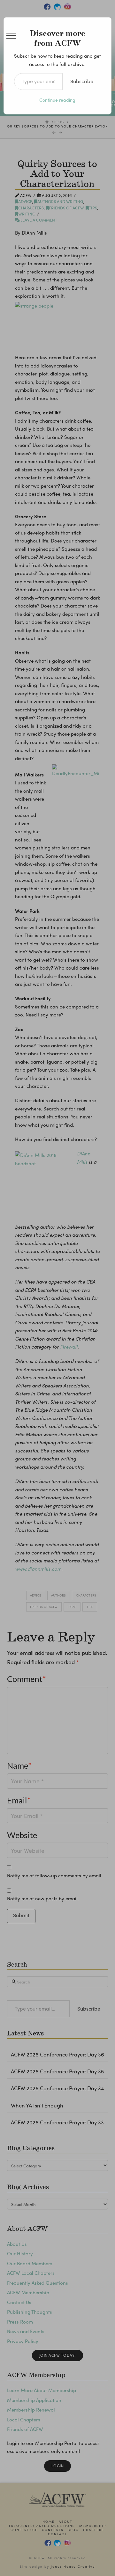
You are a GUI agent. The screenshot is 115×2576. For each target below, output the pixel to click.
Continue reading (57, 100)
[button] (11, 36)
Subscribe (82, 81)
